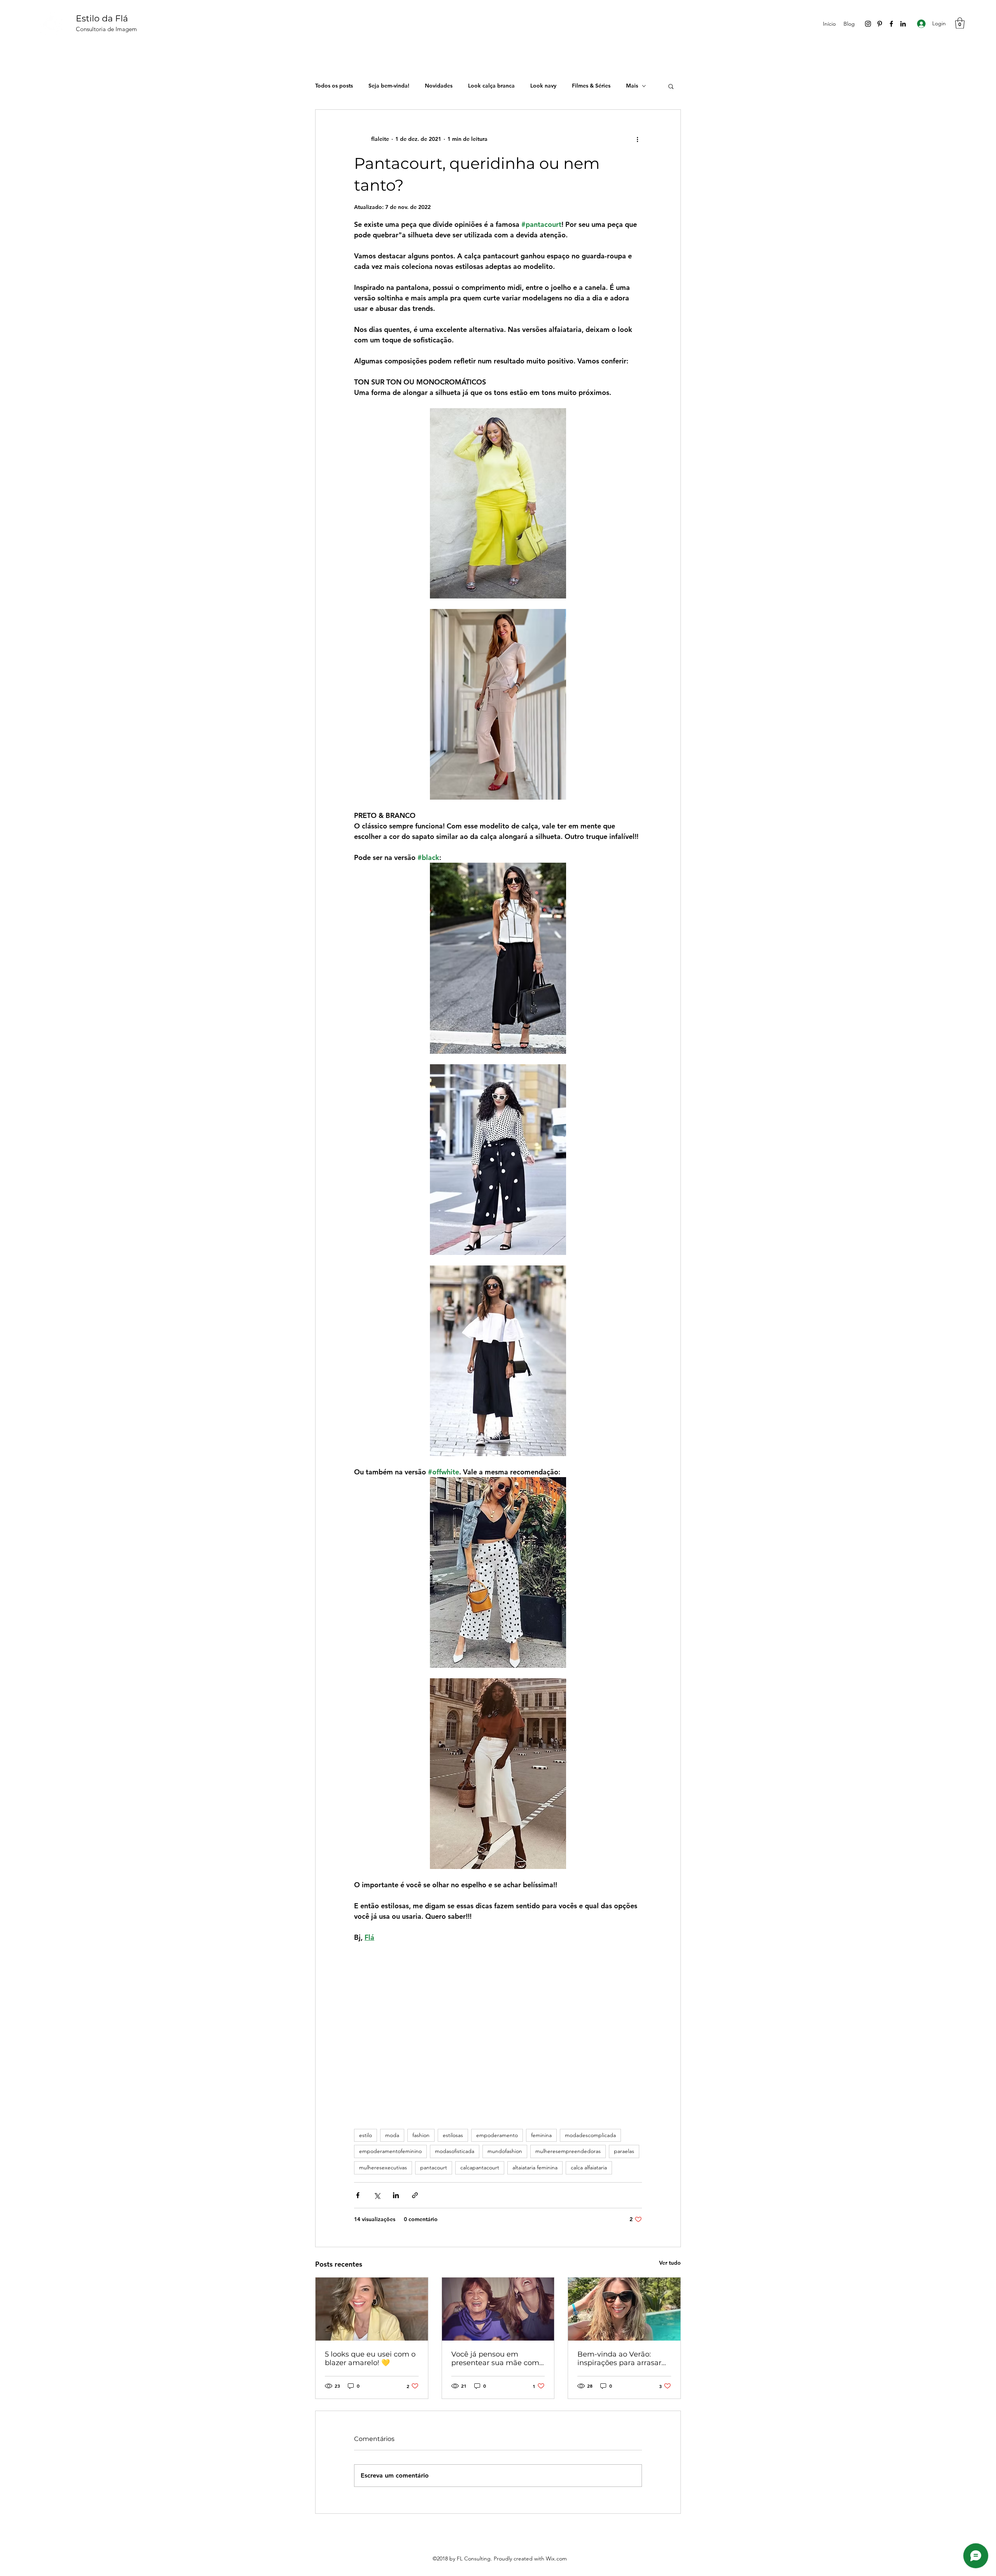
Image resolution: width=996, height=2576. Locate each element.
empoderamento (497, 2135)
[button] (960, 23)
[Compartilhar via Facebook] (358, 2195)
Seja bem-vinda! (389, 86)
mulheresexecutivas (383, 2167)
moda (392, 2135)
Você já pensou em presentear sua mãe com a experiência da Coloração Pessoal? (495, 2358)
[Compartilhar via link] (415, 2195)
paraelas (624, 2151)
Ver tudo (670, 2263)
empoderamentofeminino (390, 2151)
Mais (632, 86)
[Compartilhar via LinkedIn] (396, 2195)
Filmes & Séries (591, 86)
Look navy (543, 86)
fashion (421, 2135)
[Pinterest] (880, 24)
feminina (541, 2135)
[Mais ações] (637, 139)
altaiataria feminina (535, 2167)
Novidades (439, 86)
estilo (366, 2135)
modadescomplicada (590, 2135)
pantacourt (434, 2167)
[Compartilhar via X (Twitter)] (377, 2195)
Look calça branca (491, 86)
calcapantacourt (480, 2167)
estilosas (453, 2135)
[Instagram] (868, 24)
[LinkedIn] (903, 24)
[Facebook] (891, 24)
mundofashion (505, 2151)
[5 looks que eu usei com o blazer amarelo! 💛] (372, 2309)
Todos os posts (334, 86)
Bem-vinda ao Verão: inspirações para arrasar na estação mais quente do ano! (620, 2358)
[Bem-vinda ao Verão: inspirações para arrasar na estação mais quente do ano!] (624, 2309)
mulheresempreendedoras (568, 2151)
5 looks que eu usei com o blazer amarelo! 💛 (370, 2358)
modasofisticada (455, 2151)
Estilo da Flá (102, 18)
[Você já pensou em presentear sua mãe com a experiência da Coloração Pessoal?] (498, 2309)
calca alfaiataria (589, 2167)
